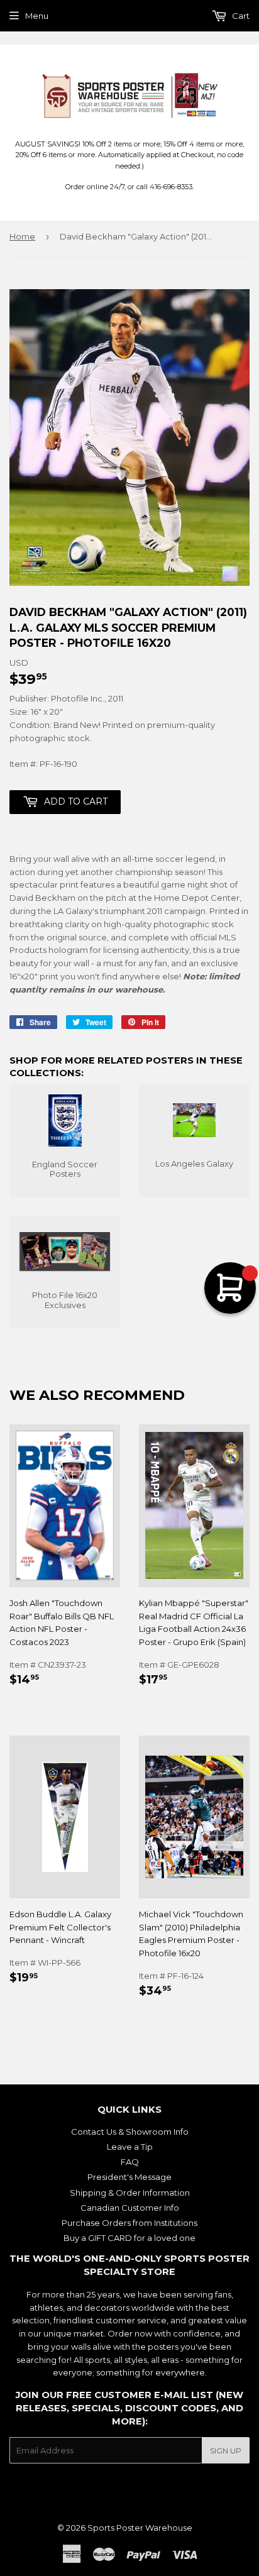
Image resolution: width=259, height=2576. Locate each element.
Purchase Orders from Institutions (129, 2223)
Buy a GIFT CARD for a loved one (129, 2238)
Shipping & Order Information (130, 2193)
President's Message (129, 2177)
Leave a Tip (130, 2147)
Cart (240, 16)
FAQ (130, 2162)
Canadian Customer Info (130, 2208)
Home (22, 236)
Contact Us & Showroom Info (130, 2132)
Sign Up (226, 2451)
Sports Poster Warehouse (140, 2528)
